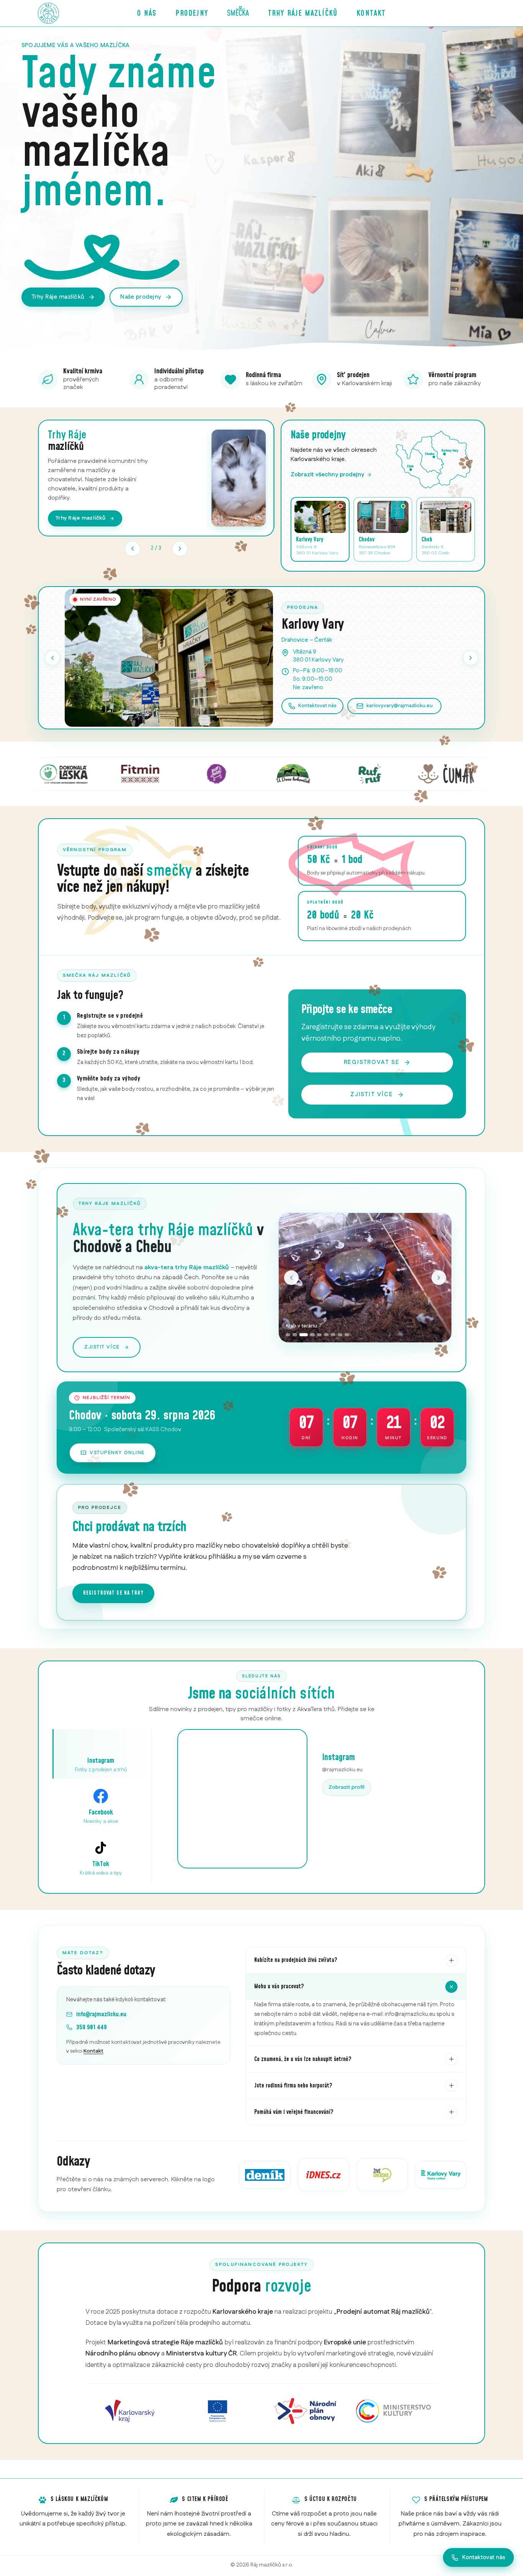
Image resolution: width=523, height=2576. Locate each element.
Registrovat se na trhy (113, 1593)
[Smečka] (238, 13)
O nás (147, 13)
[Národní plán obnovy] (306, 2411)
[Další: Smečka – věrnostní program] (180, 549)
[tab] (288, 1335)
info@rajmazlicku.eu (101, 2014)
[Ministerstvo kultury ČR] (394, 2411)
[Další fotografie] (439, 1278)
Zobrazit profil (346, 1787)
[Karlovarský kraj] (130, 2411)
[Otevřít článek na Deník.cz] (265, 2175)
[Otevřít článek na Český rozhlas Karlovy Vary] (441, 2175)
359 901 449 (92, 2027)
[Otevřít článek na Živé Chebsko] (382, 2175)
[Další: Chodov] (471, 658)
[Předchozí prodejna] (52, 658)
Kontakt (371, 13)
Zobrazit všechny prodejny (327, 475)
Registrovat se (372, 1062)
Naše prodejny (141, 297)
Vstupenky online (117, 1453)
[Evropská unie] (218, 2411)
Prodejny (192, 13)
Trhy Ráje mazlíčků (303, 13)
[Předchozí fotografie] (291, 1278)
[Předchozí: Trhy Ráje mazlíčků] (132, 549)
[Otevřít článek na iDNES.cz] (323, 2175)
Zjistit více (372, 1094)
